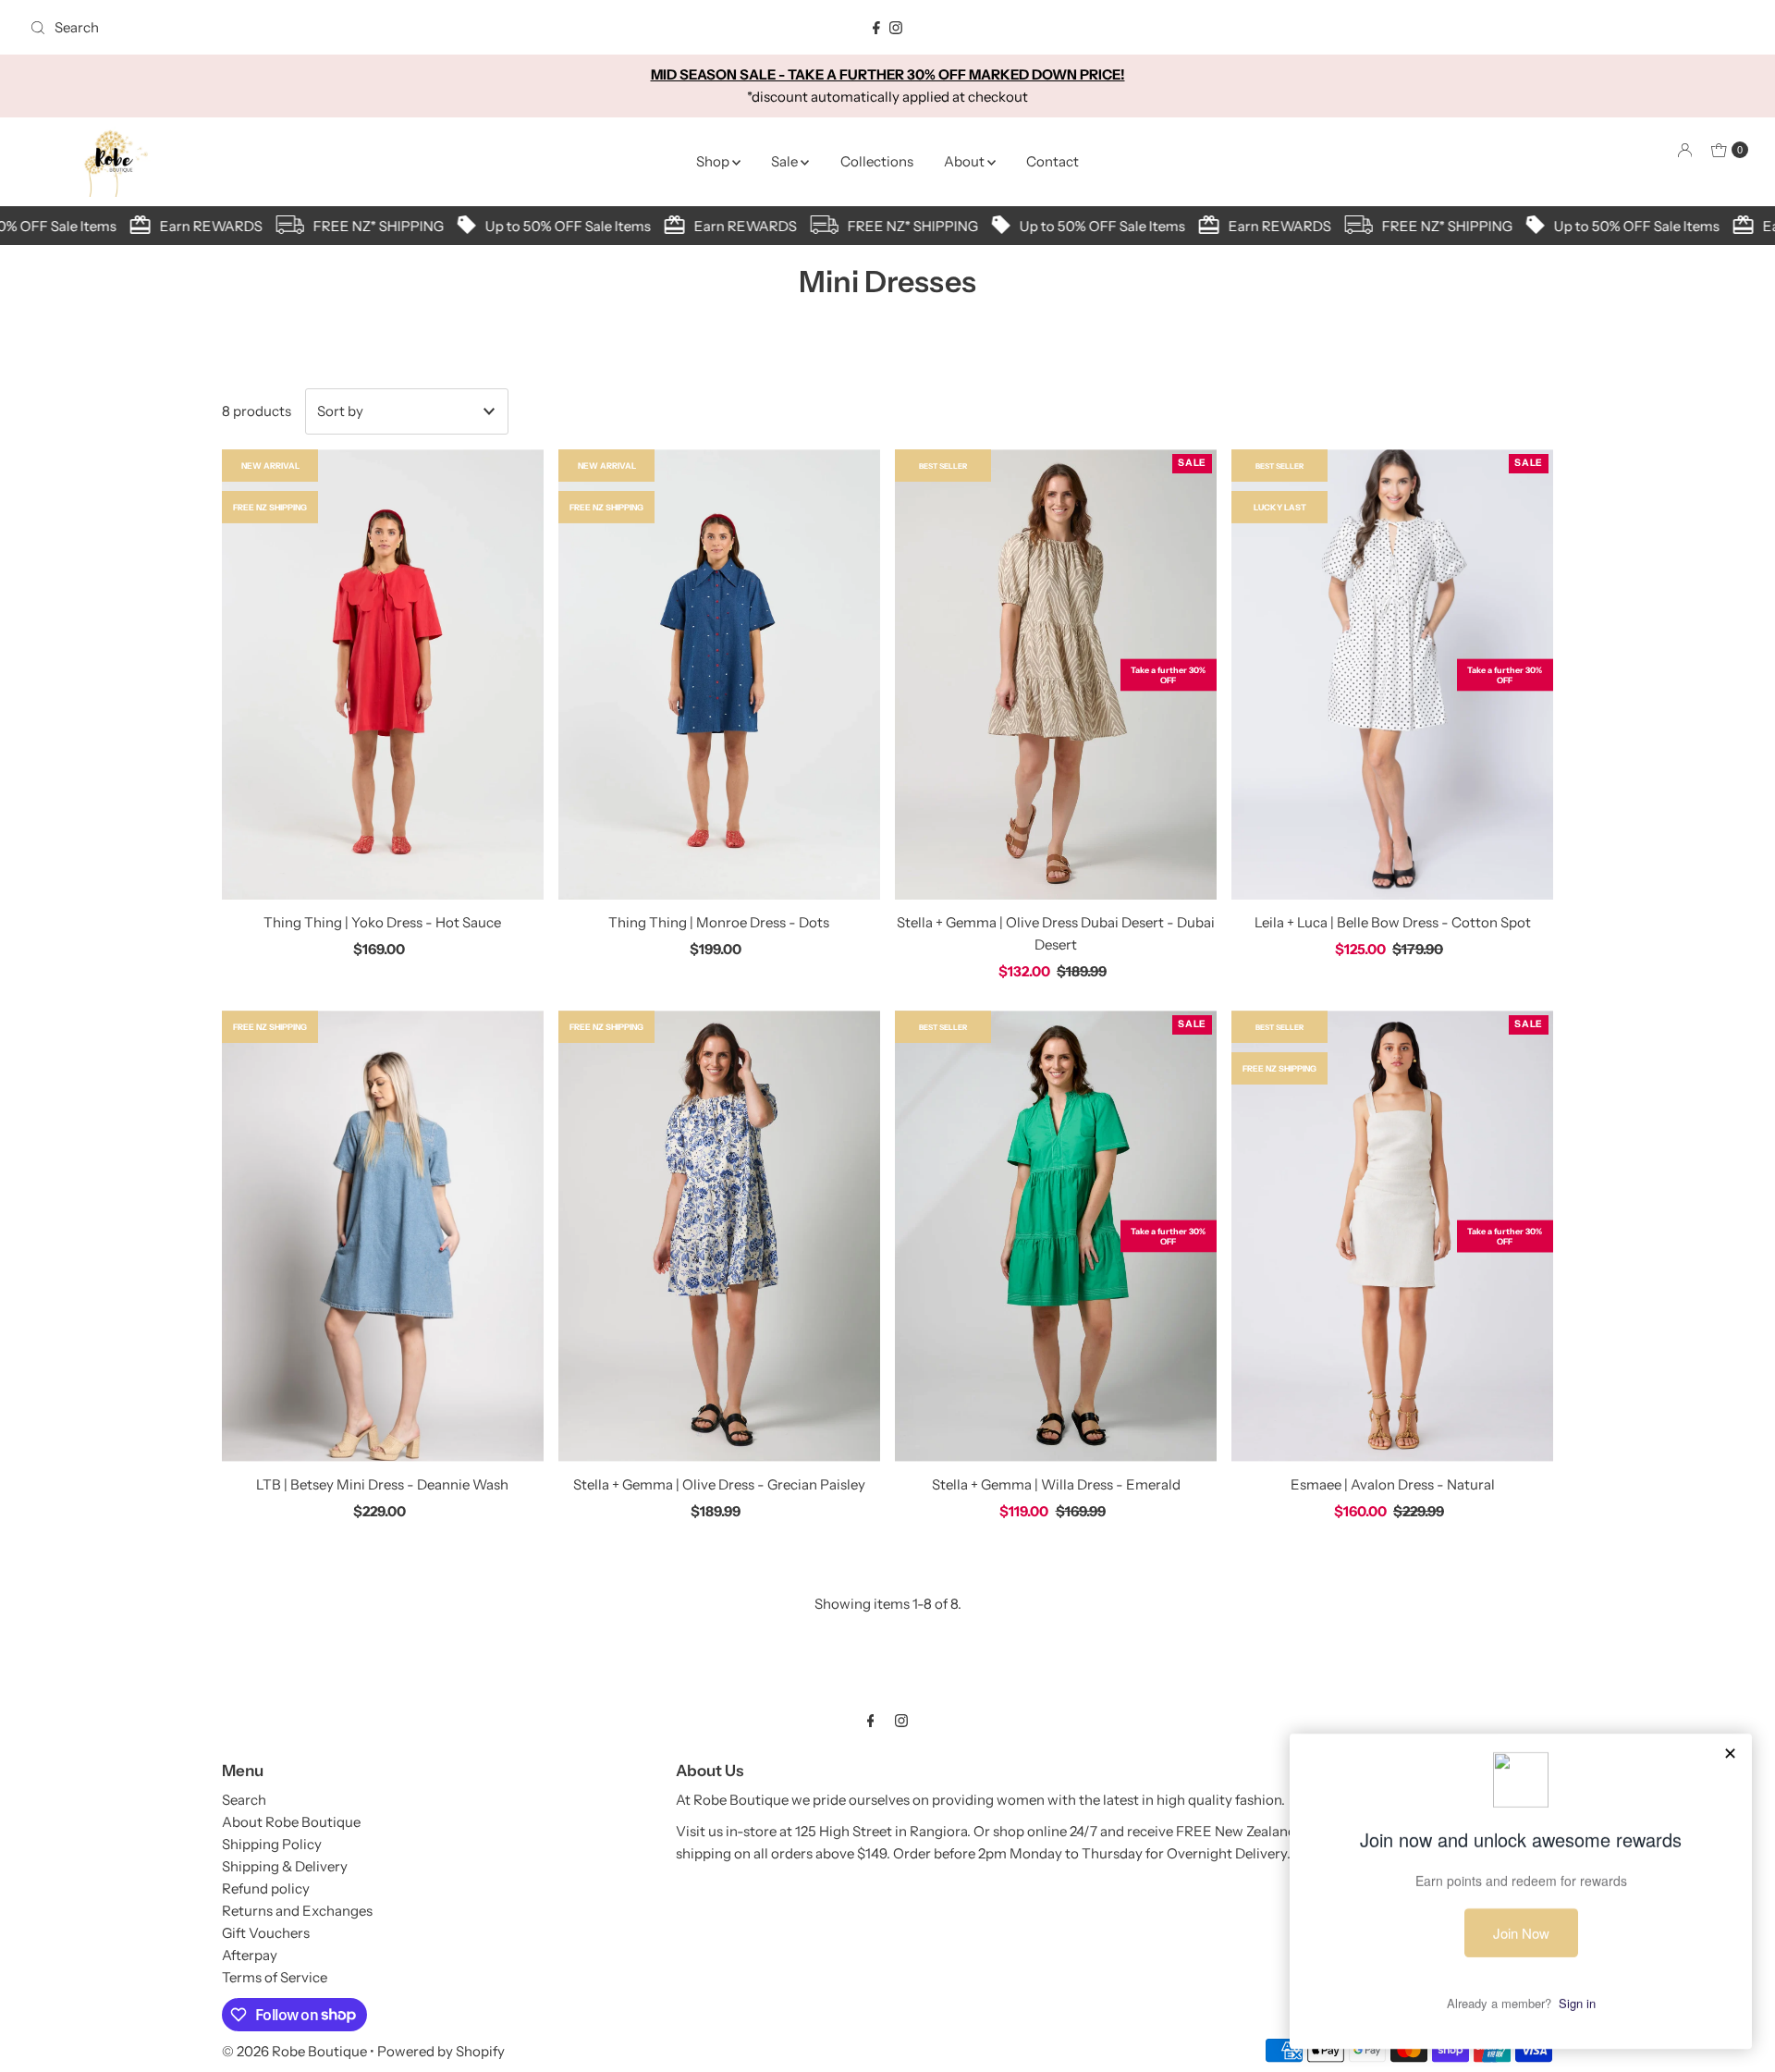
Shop (714, 161)
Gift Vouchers (266, 1933)
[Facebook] (876, 28)
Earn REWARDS (194, 226)
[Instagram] (896, 28)
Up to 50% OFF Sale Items (551, 226)
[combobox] (306, 28)
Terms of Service (275, 1977)
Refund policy (266, 1888)
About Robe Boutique (291, 1822)
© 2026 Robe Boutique (294, 2051)
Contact (1053, 161)
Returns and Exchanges (297, 1911)
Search (244, 1800)
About (966, 161)
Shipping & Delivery (285, 1866)
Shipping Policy (272, 1844)
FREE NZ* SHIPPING (361, 226)
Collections (877, 161)
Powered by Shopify (441, 2051)
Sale (786, 161)
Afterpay (250, 1955)
